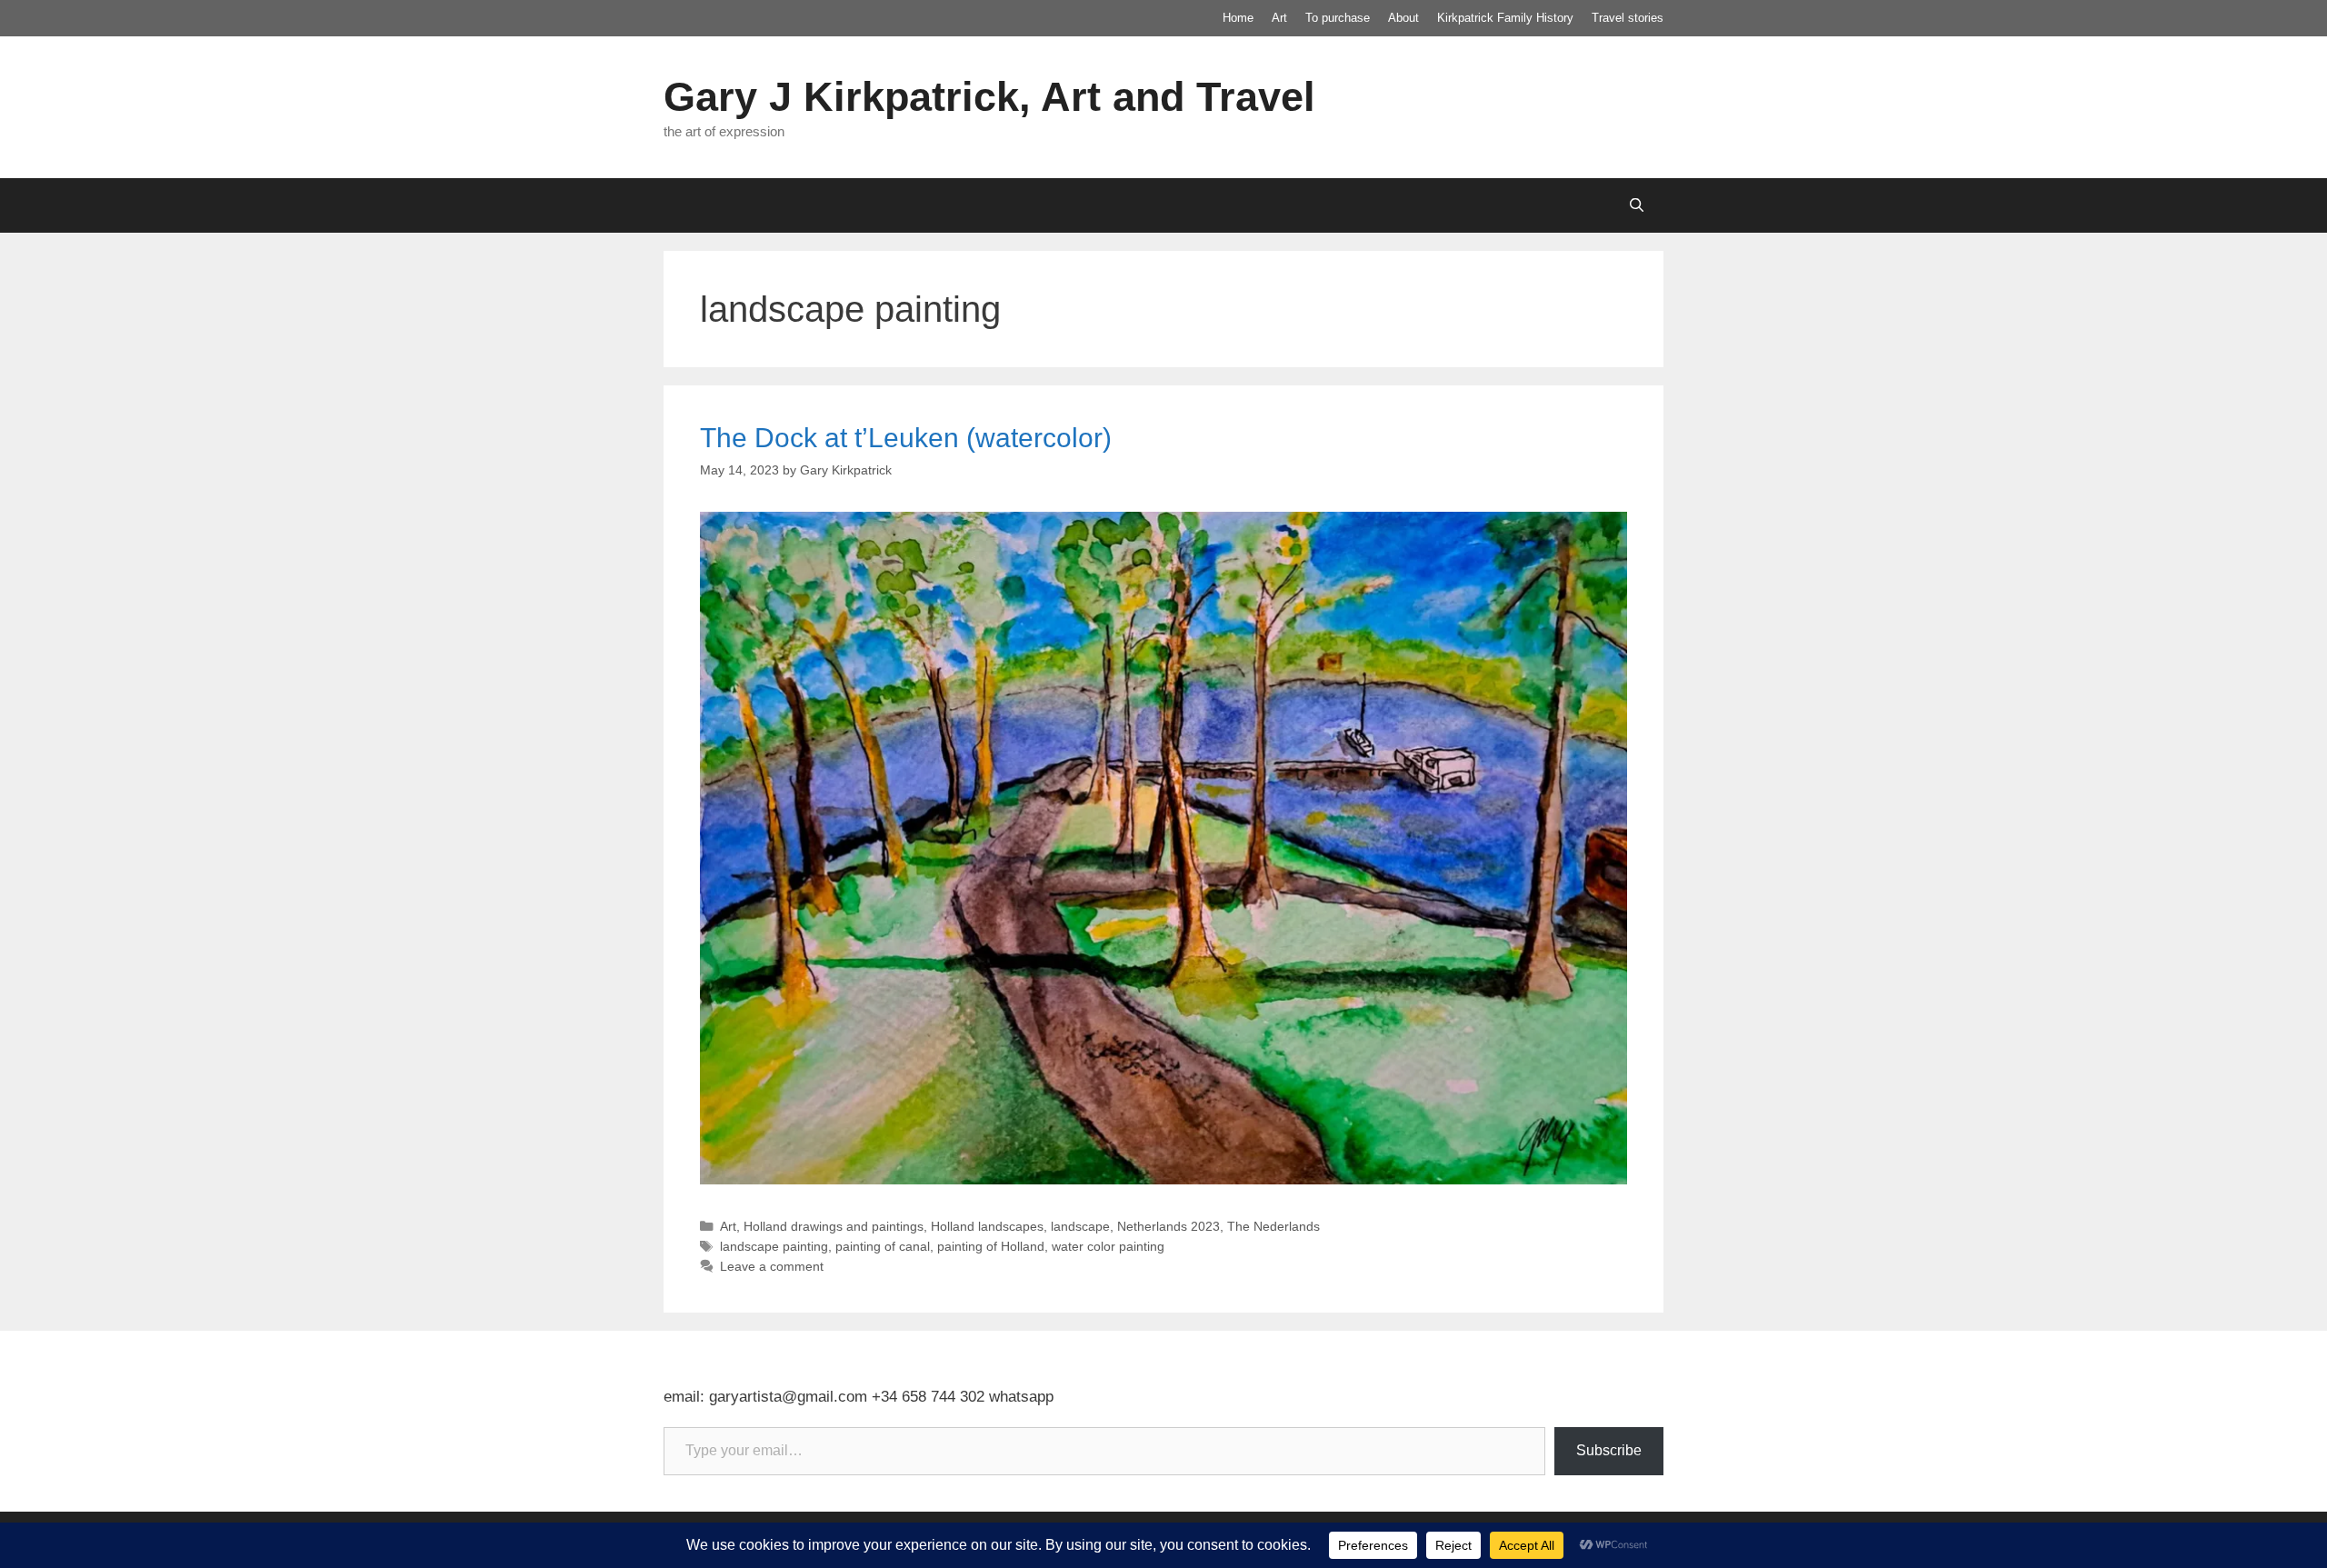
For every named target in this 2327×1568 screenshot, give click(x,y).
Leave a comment (772, 1266)
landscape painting (774, 1246)
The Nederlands (1273, 1226)
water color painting (1108, 1246)
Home (1238, 18)
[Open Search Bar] (1637, 205)
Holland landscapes (987, 1226)
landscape (1080, 1226)
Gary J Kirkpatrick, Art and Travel (989, 97)
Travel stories (1628, 18)
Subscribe (1609, 1450)
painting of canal (883, 1246)
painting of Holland (991, 1246)
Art (1279, 18)
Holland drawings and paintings (834, 1226)
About (1403, 18)
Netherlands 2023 (1168, 1226)
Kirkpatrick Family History (1505, 18)
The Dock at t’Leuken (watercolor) (906, 438)
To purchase (1338, 18)
